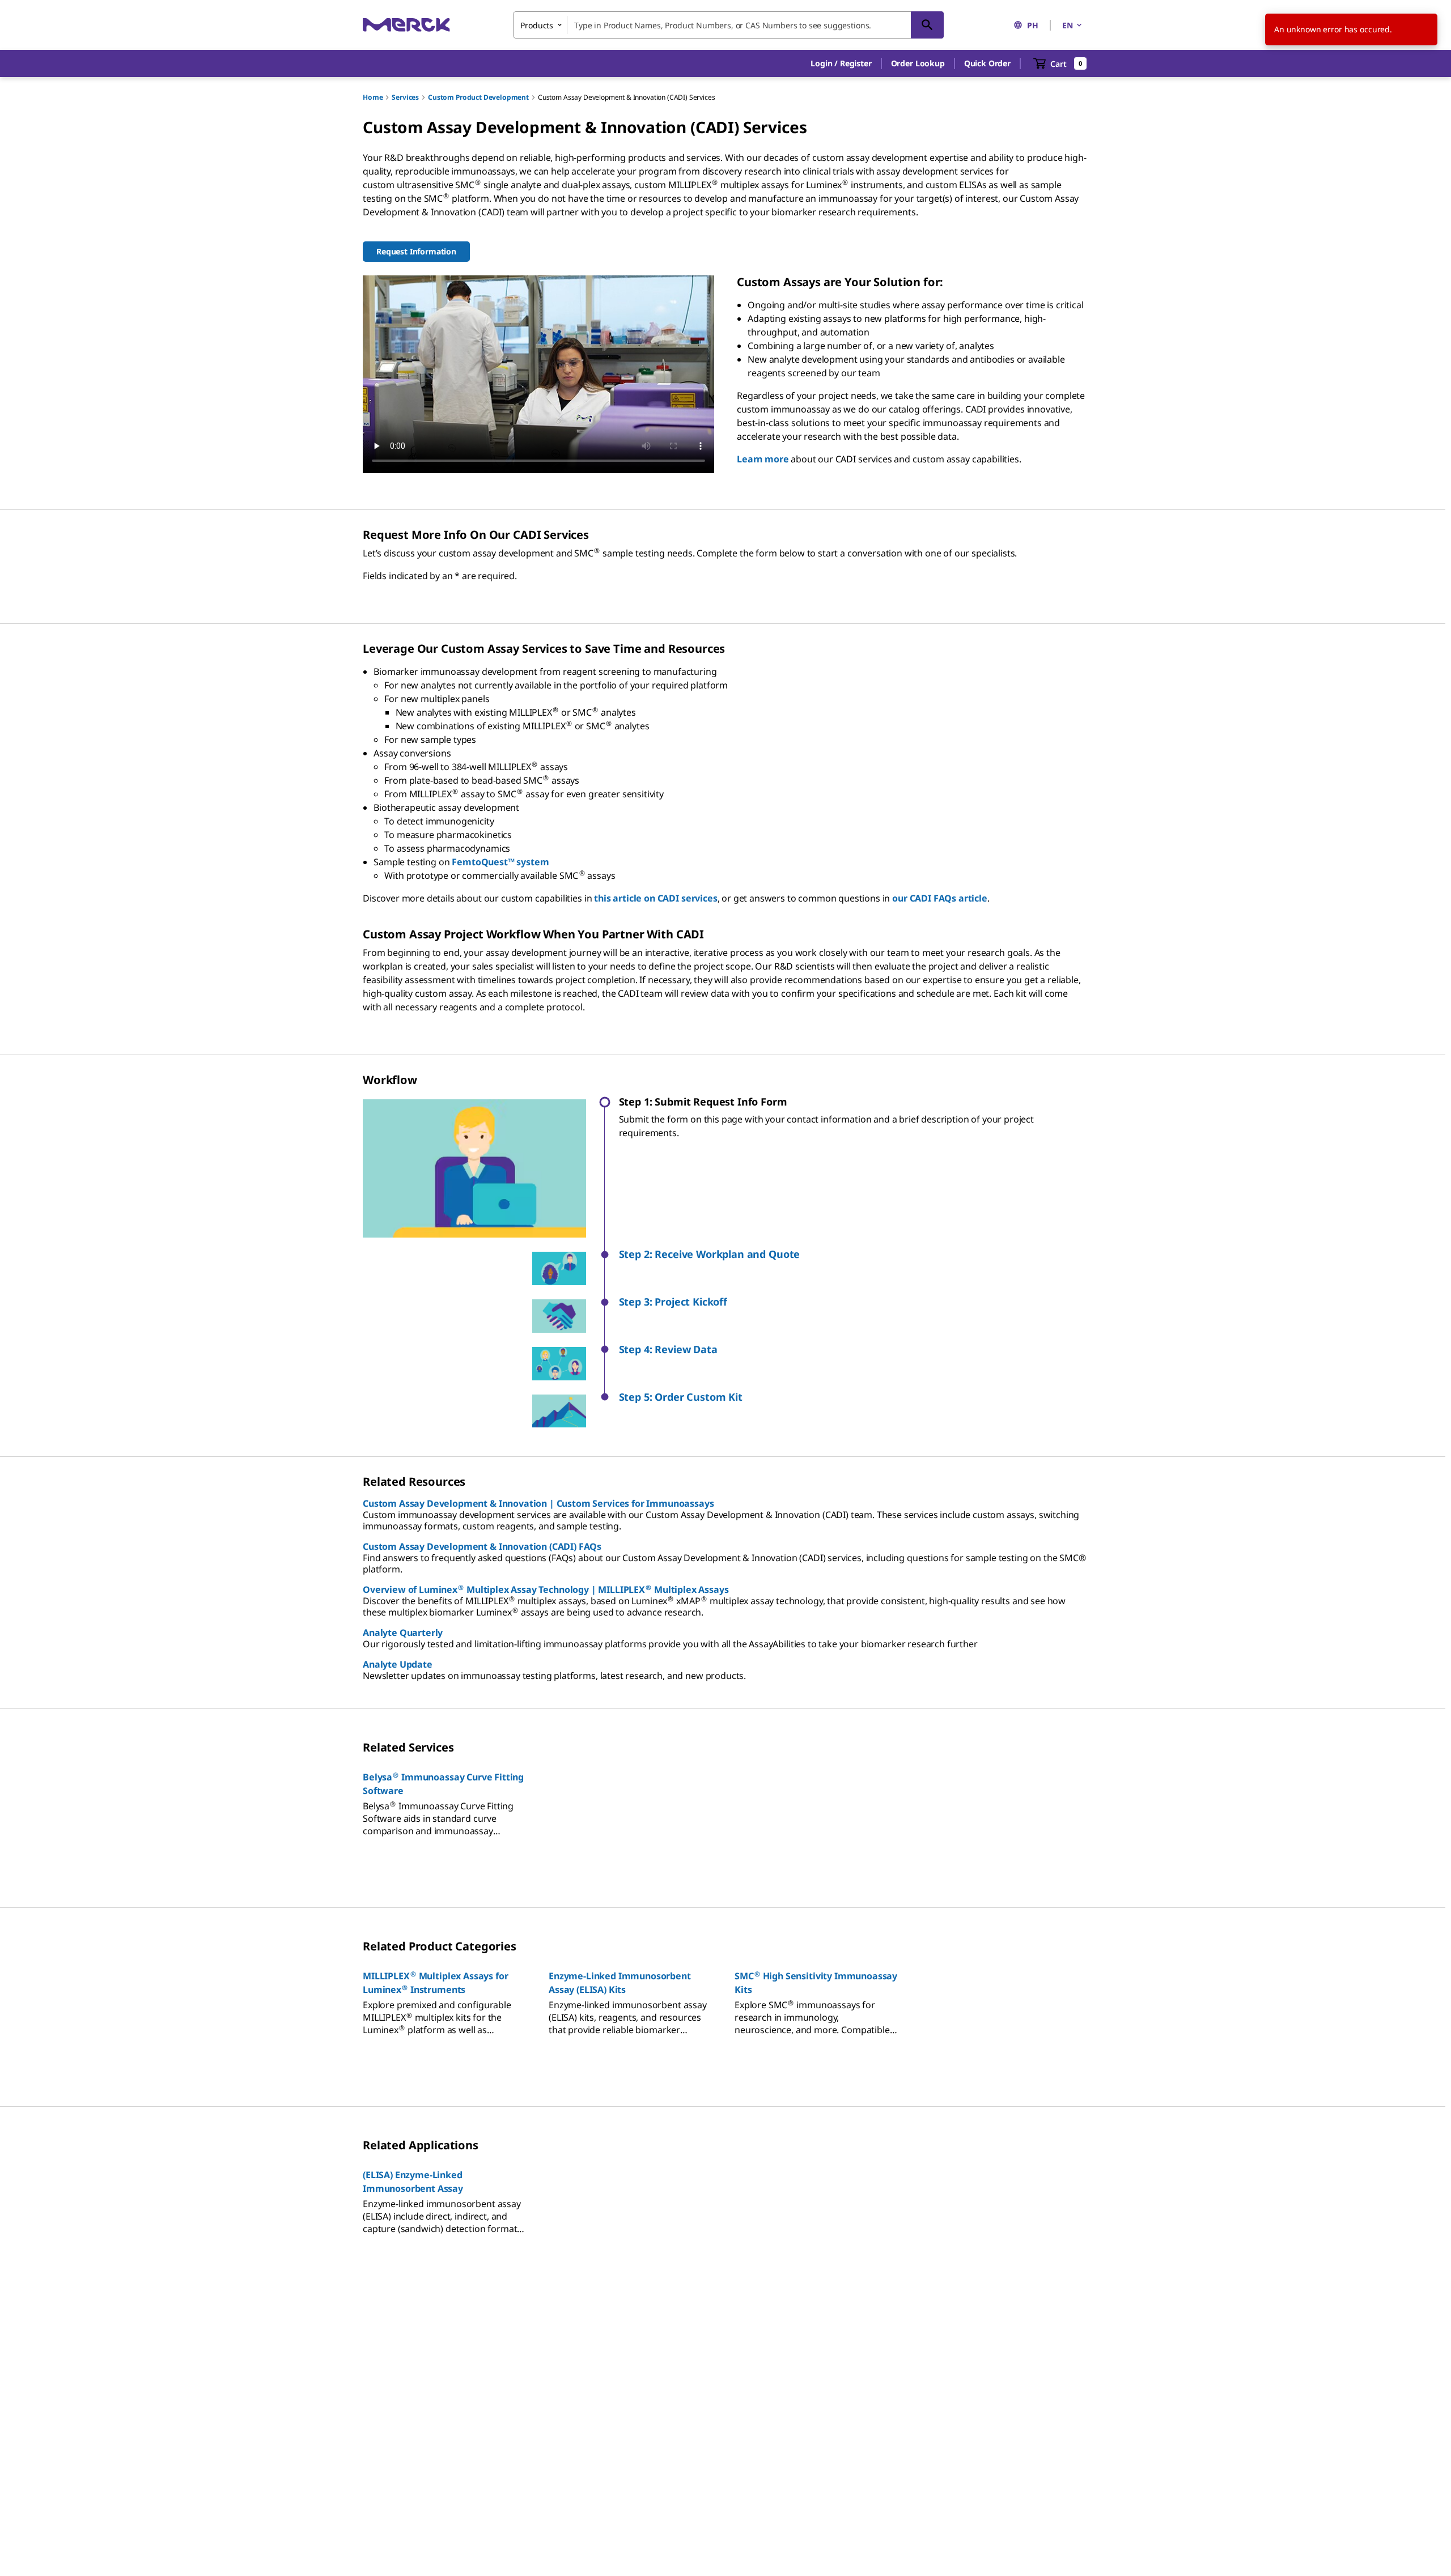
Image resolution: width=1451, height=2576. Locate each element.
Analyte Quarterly (403, 1633)
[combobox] (728, 25)
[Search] (927, 25)
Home (373, 97)
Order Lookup (918, 63)
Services (405, 97)
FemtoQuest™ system (500, 862)
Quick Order (987, 63)
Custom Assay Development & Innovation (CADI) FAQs (482, 1546)
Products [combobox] (537, 25)
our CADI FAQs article (940, 898)
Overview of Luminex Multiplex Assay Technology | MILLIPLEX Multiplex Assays (546, 1589)
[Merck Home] (406, 25)
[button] (841, 63)
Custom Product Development (478, 97)
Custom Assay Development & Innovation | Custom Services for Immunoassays (538, 1503)
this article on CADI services (656, 898)
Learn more (763, 459)
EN (1068, 25)
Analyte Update (398, 1664)
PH (1033, 25)
